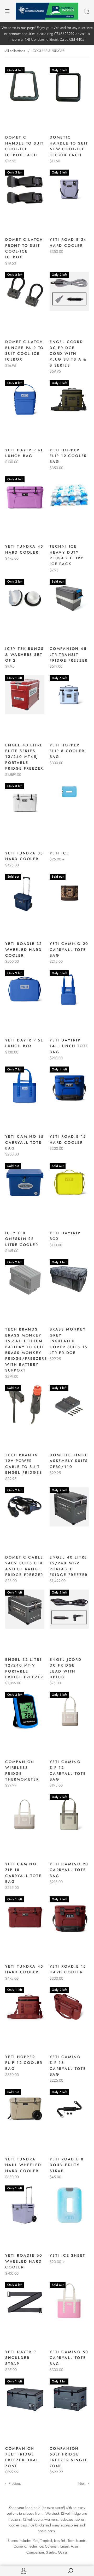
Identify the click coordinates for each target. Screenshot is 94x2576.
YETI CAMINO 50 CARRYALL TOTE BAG (69, 2358)
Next (82, 2483)
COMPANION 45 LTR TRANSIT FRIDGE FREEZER (69, 654)
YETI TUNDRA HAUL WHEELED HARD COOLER (23, 2165)
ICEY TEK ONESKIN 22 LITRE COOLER (22, 1239)
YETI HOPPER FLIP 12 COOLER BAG (68, 456)
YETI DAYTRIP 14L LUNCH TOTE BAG (69, 1046)
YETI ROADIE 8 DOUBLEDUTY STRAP (67, 2165)
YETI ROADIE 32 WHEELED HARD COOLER (24, 949)
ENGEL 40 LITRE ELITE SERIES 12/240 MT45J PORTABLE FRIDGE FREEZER (24, 757)
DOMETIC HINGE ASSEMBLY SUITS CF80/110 (69, 1461)
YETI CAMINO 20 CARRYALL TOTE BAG (69, 949)
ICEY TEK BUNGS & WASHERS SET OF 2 (25, 654)
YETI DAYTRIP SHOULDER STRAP (21, 2358)
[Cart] (86, 11)
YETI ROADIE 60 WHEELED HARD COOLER (24, 2261)
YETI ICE (59, 853)
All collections (15, 51)
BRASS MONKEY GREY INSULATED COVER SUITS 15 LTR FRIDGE (69, 1341)
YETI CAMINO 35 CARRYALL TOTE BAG (25, 1142)
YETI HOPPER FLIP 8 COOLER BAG (67, 751)
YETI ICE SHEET (67, 2255)
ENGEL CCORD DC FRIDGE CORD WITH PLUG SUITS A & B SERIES (68, 354)
